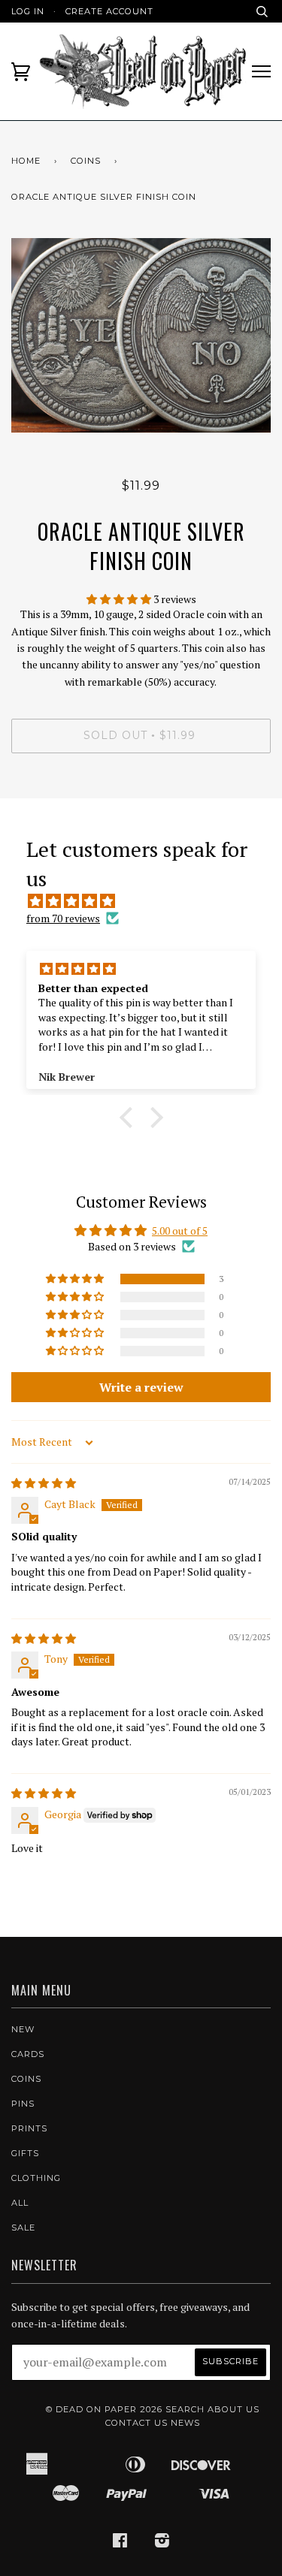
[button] (120, 599)
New (23, 2029)
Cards (28, 2054)
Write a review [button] (141, 1387)
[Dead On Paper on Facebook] (120, 2543)
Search (185, 2409)
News (185, 2423)
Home (26, 161)
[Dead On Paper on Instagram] (162, 2543)
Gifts (25, 2153)
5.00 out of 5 (180, 1231)
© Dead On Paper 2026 (104, 2409)
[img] (149, 901)
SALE (23, 2228)
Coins (86, 161)
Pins (23, 2104)
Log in (28, 11)
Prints (29, 2128)
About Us (233, 2409)
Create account (109, 11)
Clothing (36, 2178)
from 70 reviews (63, 918)
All (20, 2203)
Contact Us (136, 2423)
